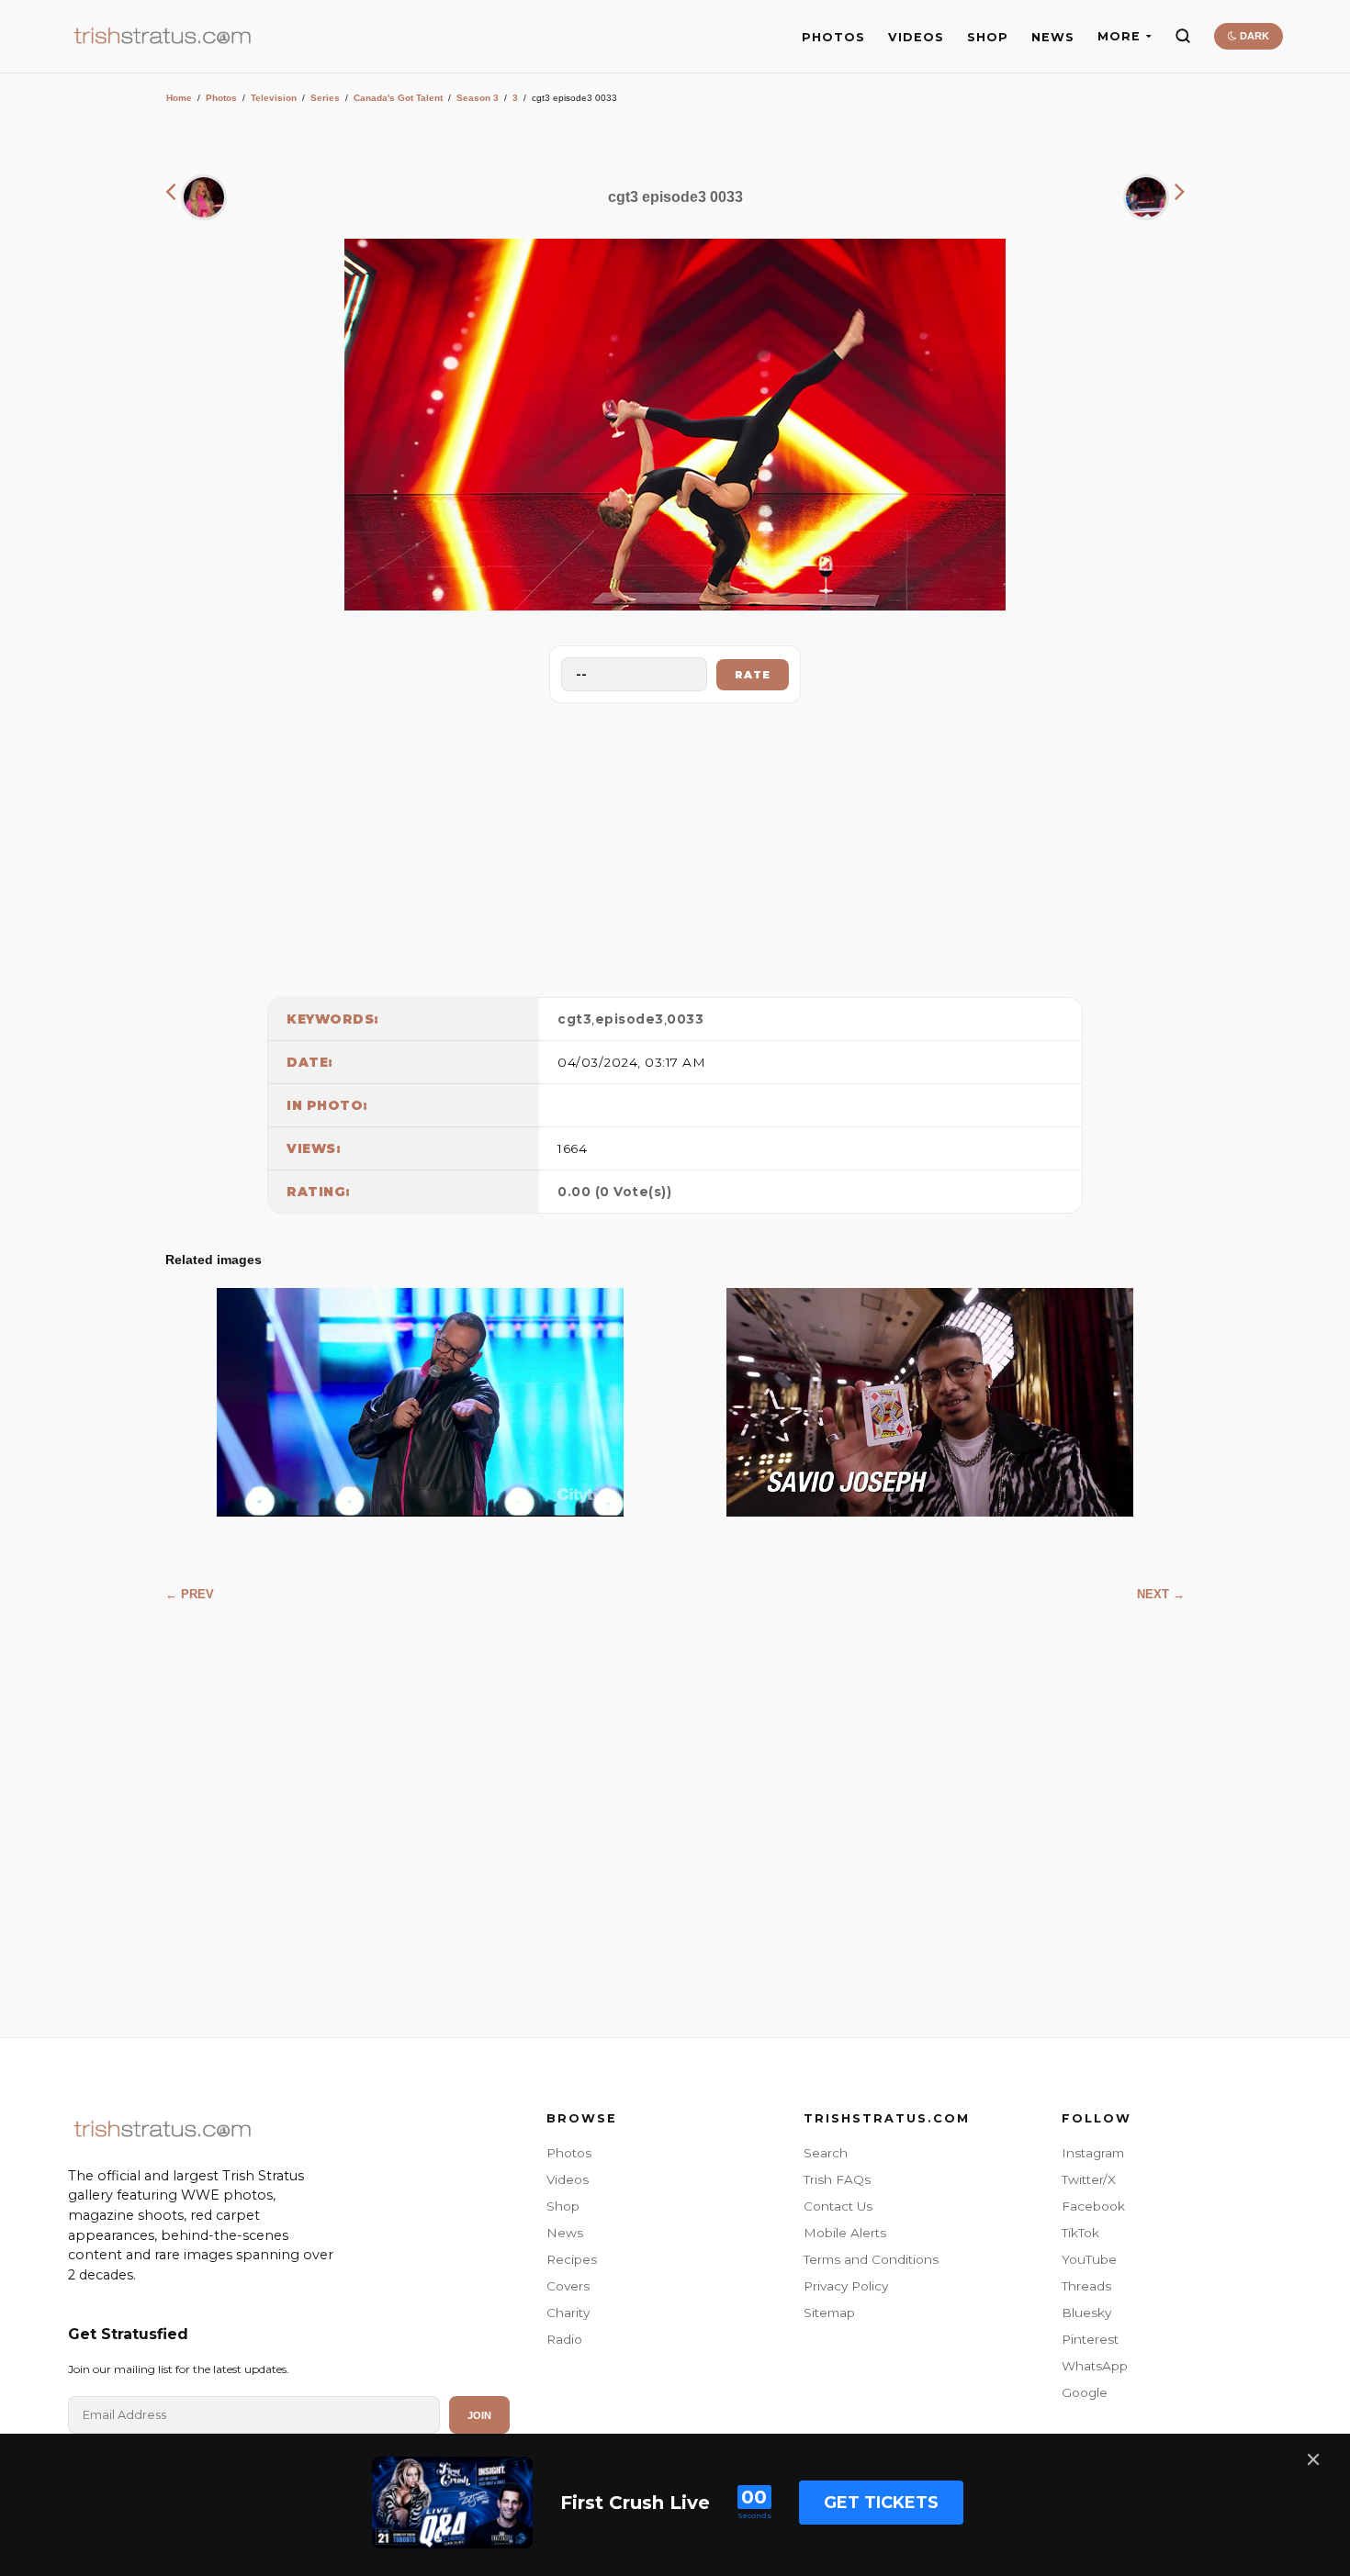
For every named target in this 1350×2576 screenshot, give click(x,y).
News (565, 2233)
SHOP (988, 37)
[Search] (1183, 36)
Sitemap (829, 2313)
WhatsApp (1095, 2366)
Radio (564, 2339)
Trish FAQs (837, 2179)
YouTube (1089, 2259)
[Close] (1313, 2459)
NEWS (1053, 37)
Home (179, 98)
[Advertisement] (675, 846)
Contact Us (838, 2206)
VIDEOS (916, 37)
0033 (685, 1019)
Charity (568, 2313)
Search (826, 2153)
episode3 (630, 1019)
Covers (568, 2286)
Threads (1086, 2286)
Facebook (1093, 2206)
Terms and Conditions (871, 2259)
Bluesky (1086, 2313)
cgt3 (574, 1019)
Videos (568, 2179)
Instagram (1093, 2153)
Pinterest (1090, 2339)
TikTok (1080, 2233)
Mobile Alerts (845, 2233)
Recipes (572, 2259)
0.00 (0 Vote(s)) (614, 1192)
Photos (221, 98)
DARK (1253, 36)
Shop (563, 2206)
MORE (1119, 36)
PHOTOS (833, 37)
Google (1085, 2392)
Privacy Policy (846, 2286)
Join (479, 2415)
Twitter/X (1089, 2179)
